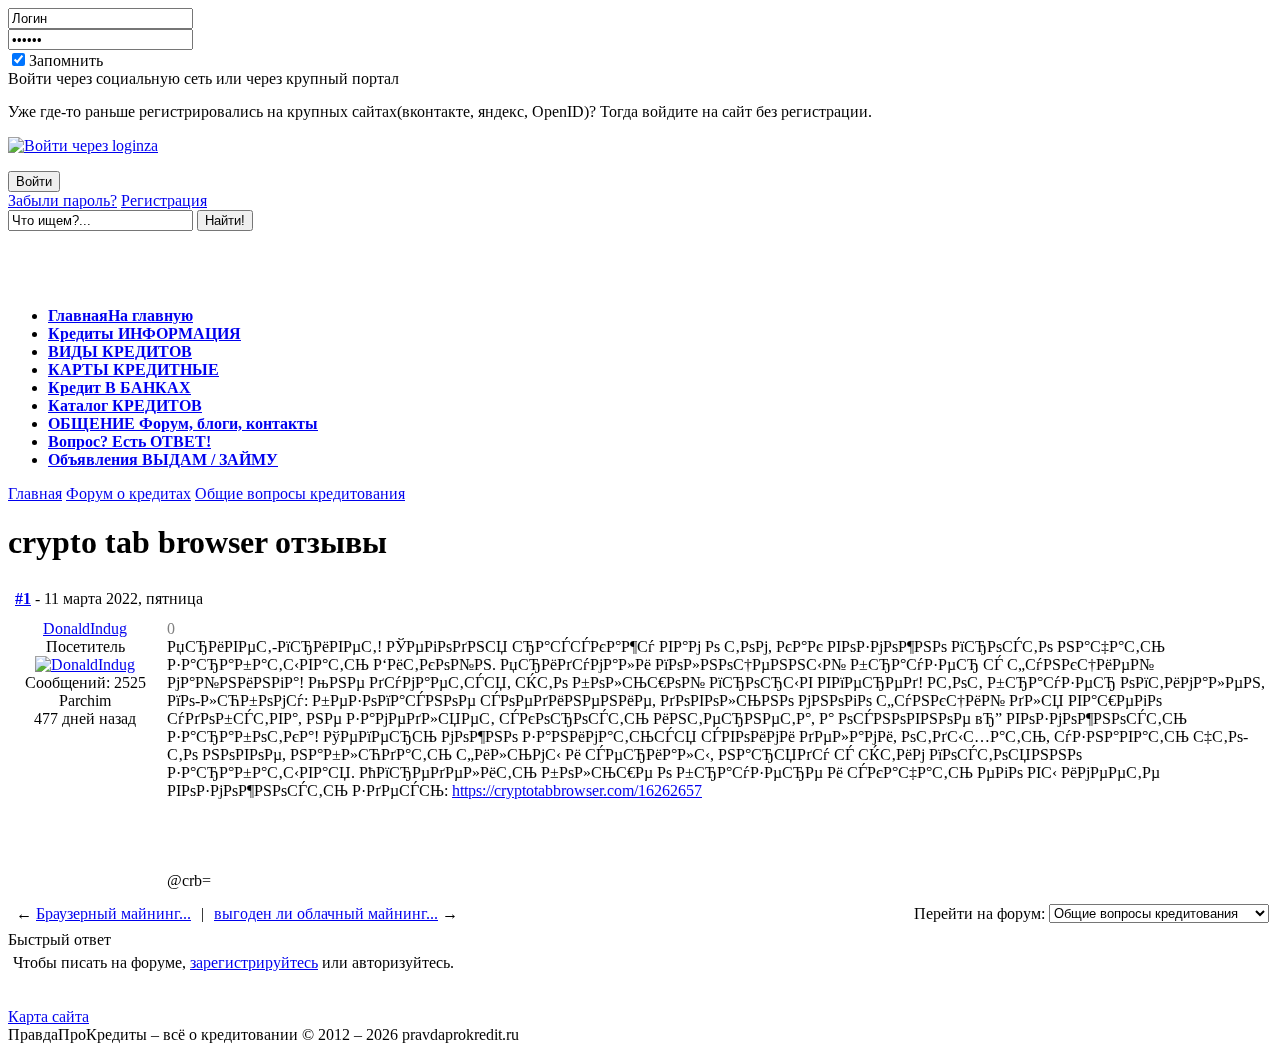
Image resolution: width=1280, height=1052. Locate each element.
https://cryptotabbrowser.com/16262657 (577, 790)
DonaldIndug (85, 628)
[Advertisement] (242, 261)
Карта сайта (48, 1016)
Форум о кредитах (128, 493)
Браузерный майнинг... (113, 913)
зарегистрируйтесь (254, 962)
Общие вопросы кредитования (300, 493)
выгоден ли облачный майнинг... (326, 913)
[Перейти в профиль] (85, 664)
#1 (23, 598)
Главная (35, 493)
